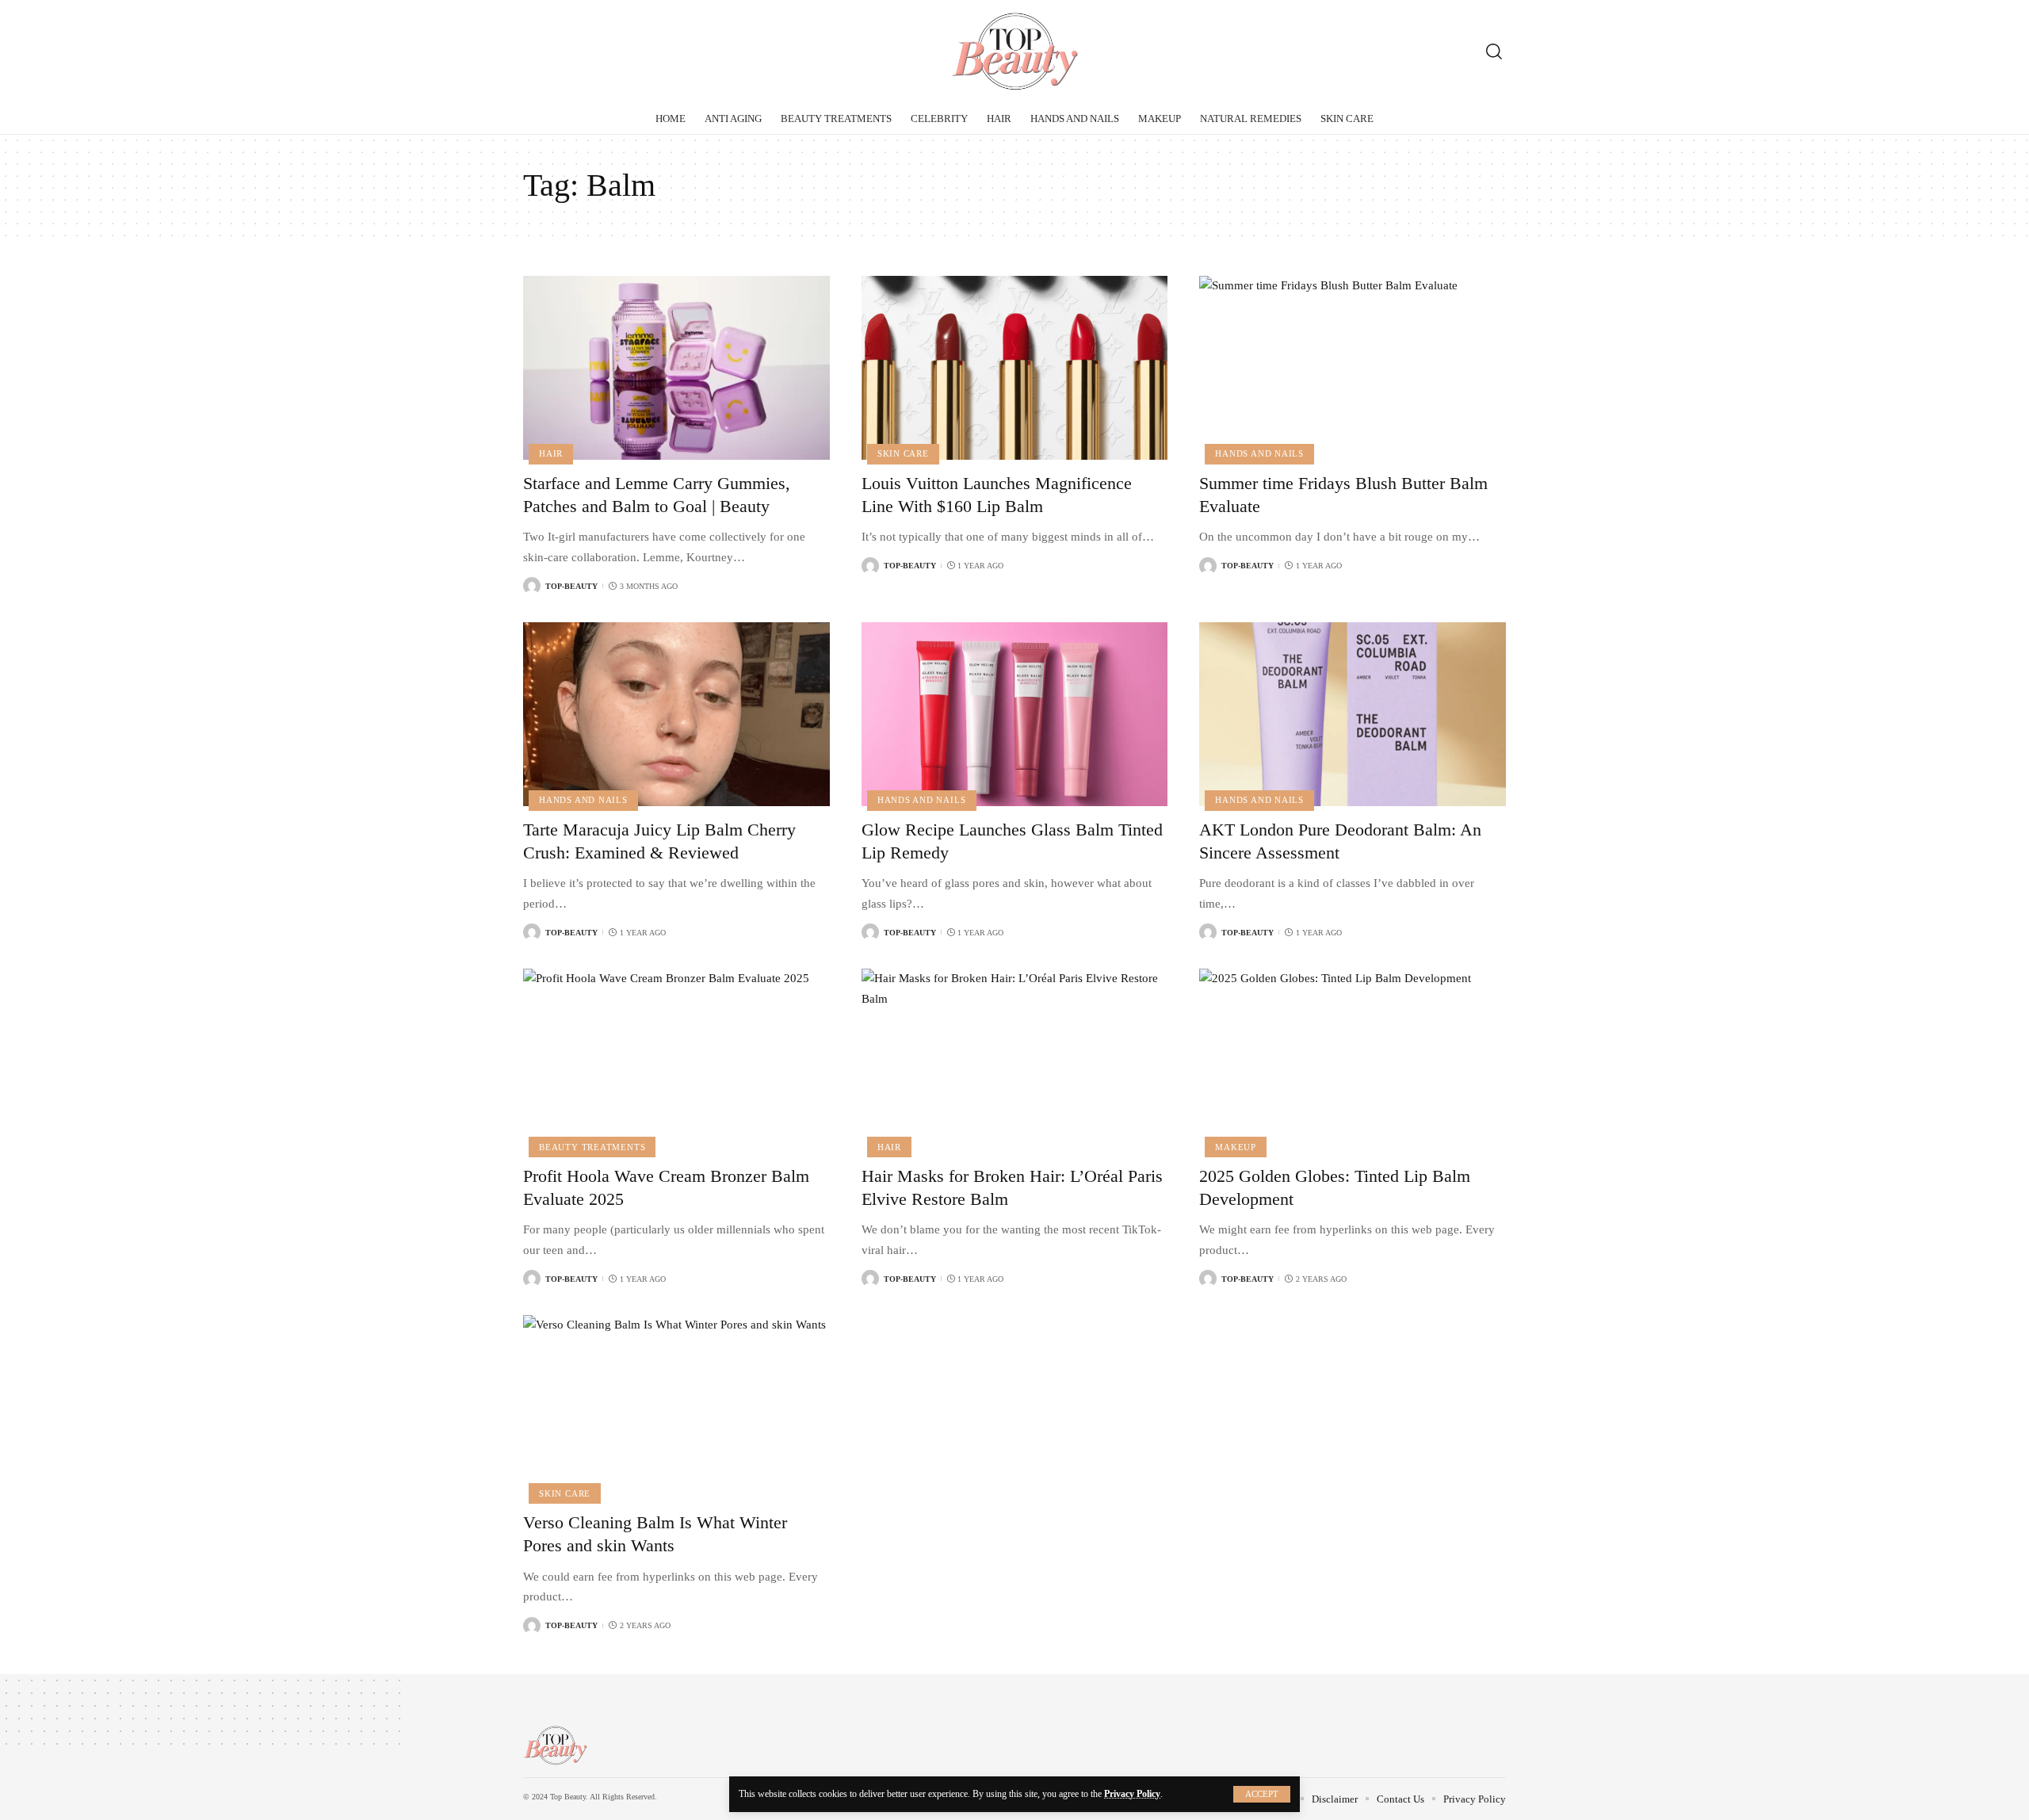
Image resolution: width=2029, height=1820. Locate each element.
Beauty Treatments (592, 1147)
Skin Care (903, 453)
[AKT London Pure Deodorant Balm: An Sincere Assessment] (1353, 714)
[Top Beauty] (1014, 52)
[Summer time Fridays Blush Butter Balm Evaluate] (1353, 368)
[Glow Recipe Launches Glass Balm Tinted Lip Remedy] (1015, 714)
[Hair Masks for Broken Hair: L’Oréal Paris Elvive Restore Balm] (1015, 1061)
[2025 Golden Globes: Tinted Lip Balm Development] (1353, 1061)
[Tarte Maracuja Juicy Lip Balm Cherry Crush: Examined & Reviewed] (676, 714)
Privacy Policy (1132, 1794)
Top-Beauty (571, 586)
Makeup (1236, 1147)
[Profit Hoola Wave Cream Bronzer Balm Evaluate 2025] (676, 1061)
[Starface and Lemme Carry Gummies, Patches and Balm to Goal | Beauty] (676, 368)
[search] (1494, 52)
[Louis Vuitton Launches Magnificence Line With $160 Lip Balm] (1015, 368)
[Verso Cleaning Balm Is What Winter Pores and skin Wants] (676, 1407)
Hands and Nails (1259, 453)
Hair (551, 453)
